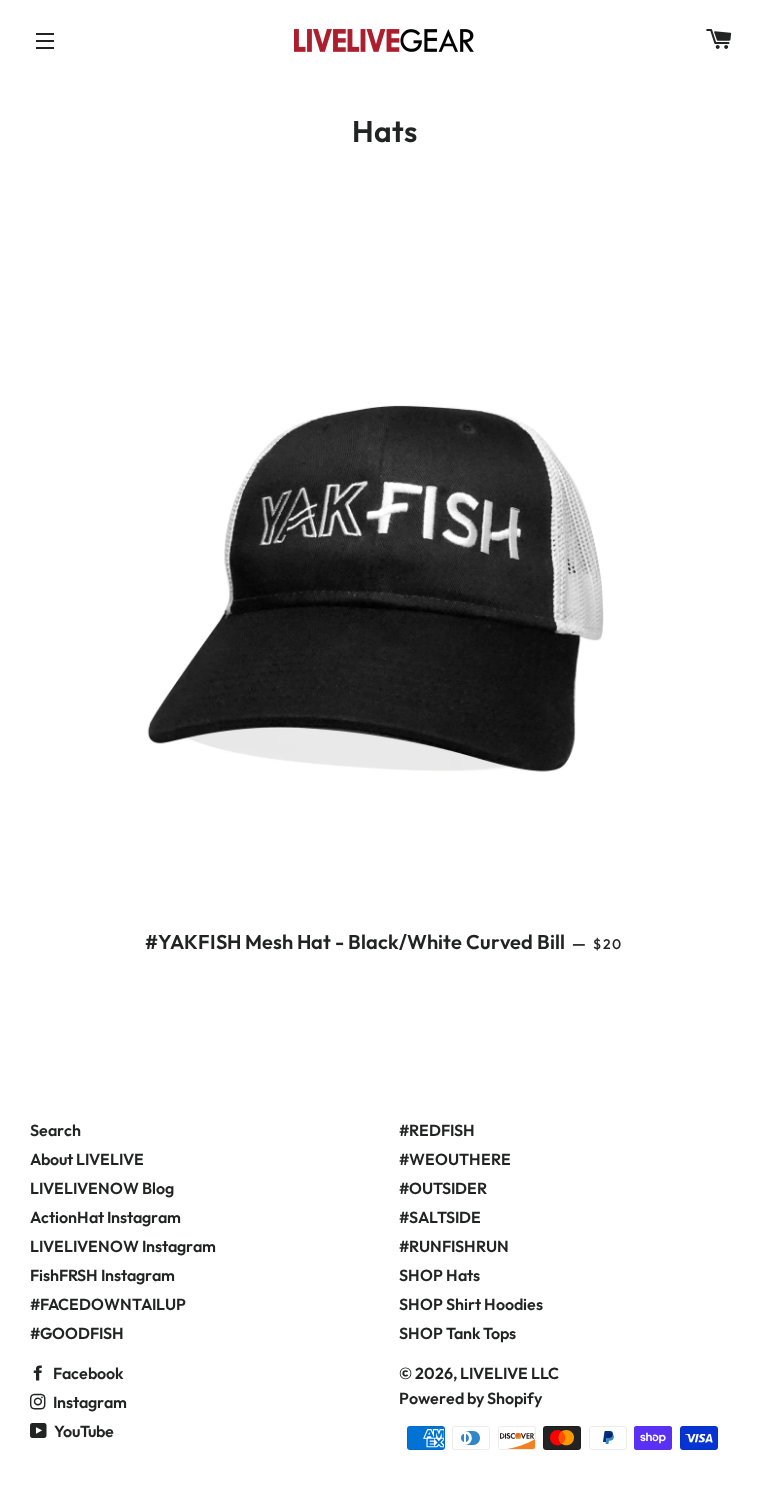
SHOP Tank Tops (457, 1333)
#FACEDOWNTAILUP (108, 1304)
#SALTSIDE (440, 1217)
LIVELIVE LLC (509, 1373)
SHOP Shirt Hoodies (471, 1304)
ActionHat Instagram (105, 1217)
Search (55, 1130)
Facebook (86, 1373)
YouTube (82, 1431)
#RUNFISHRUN (454, 1246)
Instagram (88, 1402)
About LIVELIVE (87, 1159)
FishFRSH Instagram (102, 1275)
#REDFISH (437, 1130)
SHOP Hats (439, 1275)
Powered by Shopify (470, 1398)
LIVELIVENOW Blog (102, 1188)
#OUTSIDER (443, 1188)
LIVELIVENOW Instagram (123, 1246)
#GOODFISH (77, 1333)
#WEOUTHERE (455, 1159)
